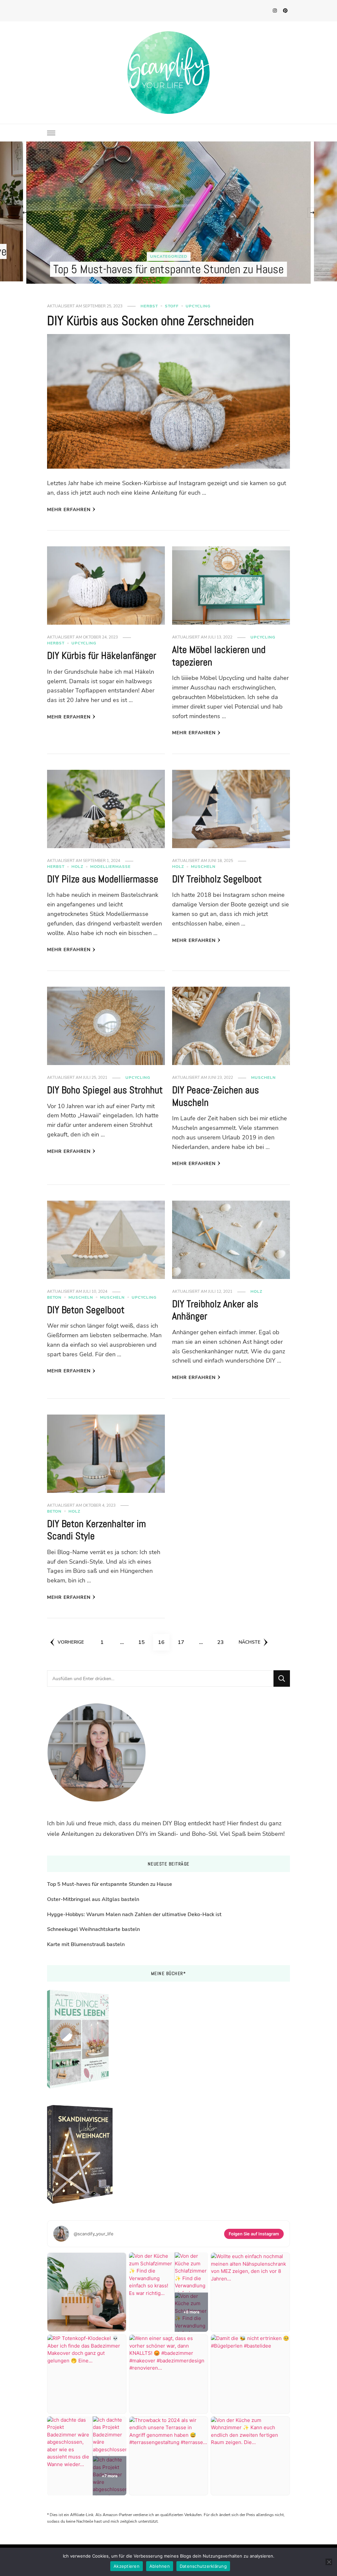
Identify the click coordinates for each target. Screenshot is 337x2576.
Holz (77, 867)
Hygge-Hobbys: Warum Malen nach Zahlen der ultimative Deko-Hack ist (134, 1914)
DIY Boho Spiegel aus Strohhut (105, 1090)
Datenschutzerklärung (203, 2566)
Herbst (149, 306)
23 (223, 1642)
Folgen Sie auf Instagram (254, 2234)
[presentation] (25, 213)
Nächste (249, 1642)
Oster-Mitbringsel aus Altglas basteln (93, 1899)
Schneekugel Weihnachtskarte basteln (93, 1929)
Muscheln (203, 867)
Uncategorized (118, 256)
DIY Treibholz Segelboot (217, 879)
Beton (54, 1297)
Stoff (172, 306)
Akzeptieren (127, 2566)
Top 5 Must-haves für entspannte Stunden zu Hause (117, 269)
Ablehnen (160, 2566)
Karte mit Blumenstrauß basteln (86, 1944)
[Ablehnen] (329, 2562)
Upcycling (198, 306)
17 (183, 1642)
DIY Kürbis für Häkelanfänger (102, 656)
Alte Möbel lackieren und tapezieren (219, 656)
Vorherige (71, 1642)
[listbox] (168, 213)
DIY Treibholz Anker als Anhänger (215, 1310)
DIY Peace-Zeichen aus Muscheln (216, 1096)
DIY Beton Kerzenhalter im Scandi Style (96, 1530)
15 (144, 1642)
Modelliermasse (110, 867)
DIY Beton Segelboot (86, 1310)
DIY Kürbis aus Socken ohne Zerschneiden (150, 321)
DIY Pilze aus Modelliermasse (103, 879)
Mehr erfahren (69, 510)
